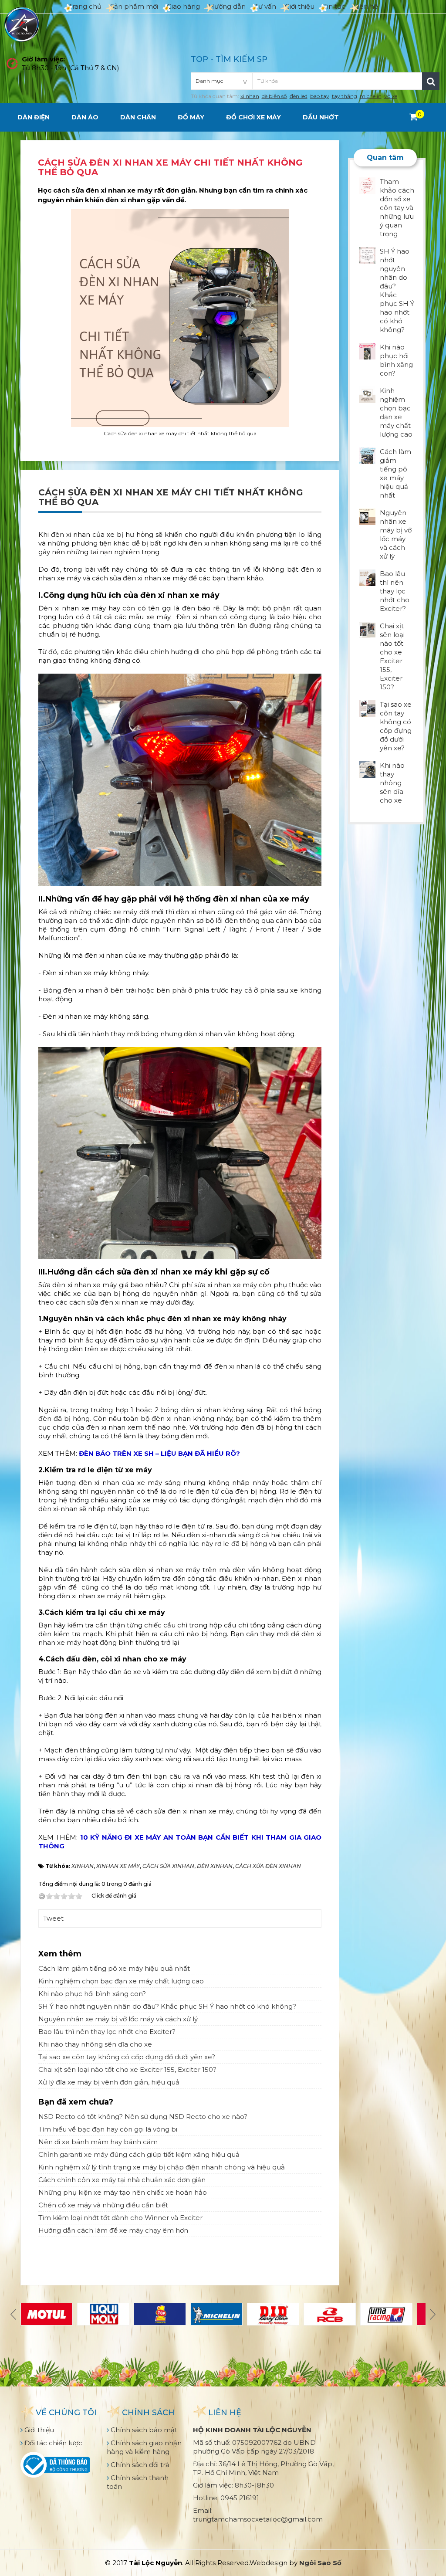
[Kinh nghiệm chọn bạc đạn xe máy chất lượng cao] (367, 394)
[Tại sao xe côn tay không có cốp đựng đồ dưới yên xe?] (367, 708)
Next (432, 2314)
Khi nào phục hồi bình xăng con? (92, 1994)
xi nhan (250, 96)
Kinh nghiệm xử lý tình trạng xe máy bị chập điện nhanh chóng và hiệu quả (162, 2167)
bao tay (320, 96)
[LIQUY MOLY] (103, 2314)
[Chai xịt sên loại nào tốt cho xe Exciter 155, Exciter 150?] (367, 629)
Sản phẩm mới (134, 6)
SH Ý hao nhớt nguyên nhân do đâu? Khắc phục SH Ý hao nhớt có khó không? (167, 2006)
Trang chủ (85, 6)
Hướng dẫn (227, 6)
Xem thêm (60, 1954)
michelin (371, 96)
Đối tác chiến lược (52, 2443)
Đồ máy (191, 117)
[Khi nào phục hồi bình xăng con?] (367, 351)
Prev (14, 2314)
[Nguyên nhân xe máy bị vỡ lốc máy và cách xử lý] (367, 516)
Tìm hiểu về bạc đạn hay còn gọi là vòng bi (108, 2129)
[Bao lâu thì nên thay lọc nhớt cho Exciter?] (367, 577)
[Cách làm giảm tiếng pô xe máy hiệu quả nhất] (367, 455)
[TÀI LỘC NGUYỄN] (22, 24)
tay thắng (345, 96)
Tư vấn (265, 6)
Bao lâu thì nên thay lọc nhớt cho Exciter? (107, 2032)
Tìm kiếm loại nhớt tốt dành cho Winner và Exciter (120, 2218)
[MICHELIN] (216, 2314)
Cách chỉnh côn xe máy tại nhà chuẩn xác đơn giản (122, 2180)
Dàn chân (138, 117)
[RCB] (330, 2314)
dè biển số (274, 96)
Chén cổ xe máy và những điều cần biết (103, 2205)
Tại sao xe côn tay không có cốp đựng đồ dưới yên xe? (127, 2057)
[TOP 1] (160, 2314)
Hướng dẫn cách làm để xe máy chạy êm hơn (113, 2230)
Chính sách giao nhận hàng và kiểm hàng (144, 2447)
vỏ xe (391, 96)
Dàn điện (34, 117)
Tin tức (334, 6)
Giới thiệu (300, 6)
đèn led (299, 96)
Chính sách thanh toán (138, 2482)
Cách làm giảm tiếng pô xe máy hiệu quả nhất (114, 1968)
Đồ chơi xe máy (253, 117)
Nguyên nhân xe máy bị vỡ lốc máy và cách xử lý (118, 2019)
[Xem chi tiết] (414, 117)
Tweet (53, 1918)
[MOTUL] (47, 2314)
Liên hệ (366, 6)
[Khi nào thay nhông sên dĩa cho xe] (367, 769)
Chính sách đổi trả (139, 2465)
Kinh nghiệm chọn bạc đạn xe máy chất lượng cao (121, 1981)
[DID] (273, 2314)
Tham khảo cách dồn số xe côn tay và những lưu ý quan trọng (397, 208)
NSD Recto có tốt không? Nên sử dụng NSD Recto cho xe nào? (143, 2117)
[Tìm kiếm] (431, 81)
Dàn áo (85, 117)
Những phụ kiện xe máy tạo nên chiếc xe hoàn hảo (123, 2192)
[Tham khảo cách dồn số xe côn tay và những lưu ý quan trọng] (367, 185)
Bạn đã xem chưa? (76, 2102)
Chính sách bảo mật (143, 2430)
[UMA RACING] (386, 2314)
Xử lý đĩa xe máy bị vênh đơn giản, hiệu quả (109, 2082)
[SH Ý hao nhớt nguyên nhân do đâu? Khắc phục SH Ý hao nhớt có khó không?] (367, 255)
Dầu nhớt (321, 117)
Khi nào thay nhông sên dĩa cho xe (95, 2044)
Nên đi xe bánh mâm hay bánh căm (98, 2142)
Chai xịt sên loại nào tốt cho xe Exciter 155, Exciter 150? (127, 2069)
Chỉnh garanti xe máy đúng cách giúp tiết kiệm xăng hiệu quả (139, 2154)
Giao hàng (183, 6)
